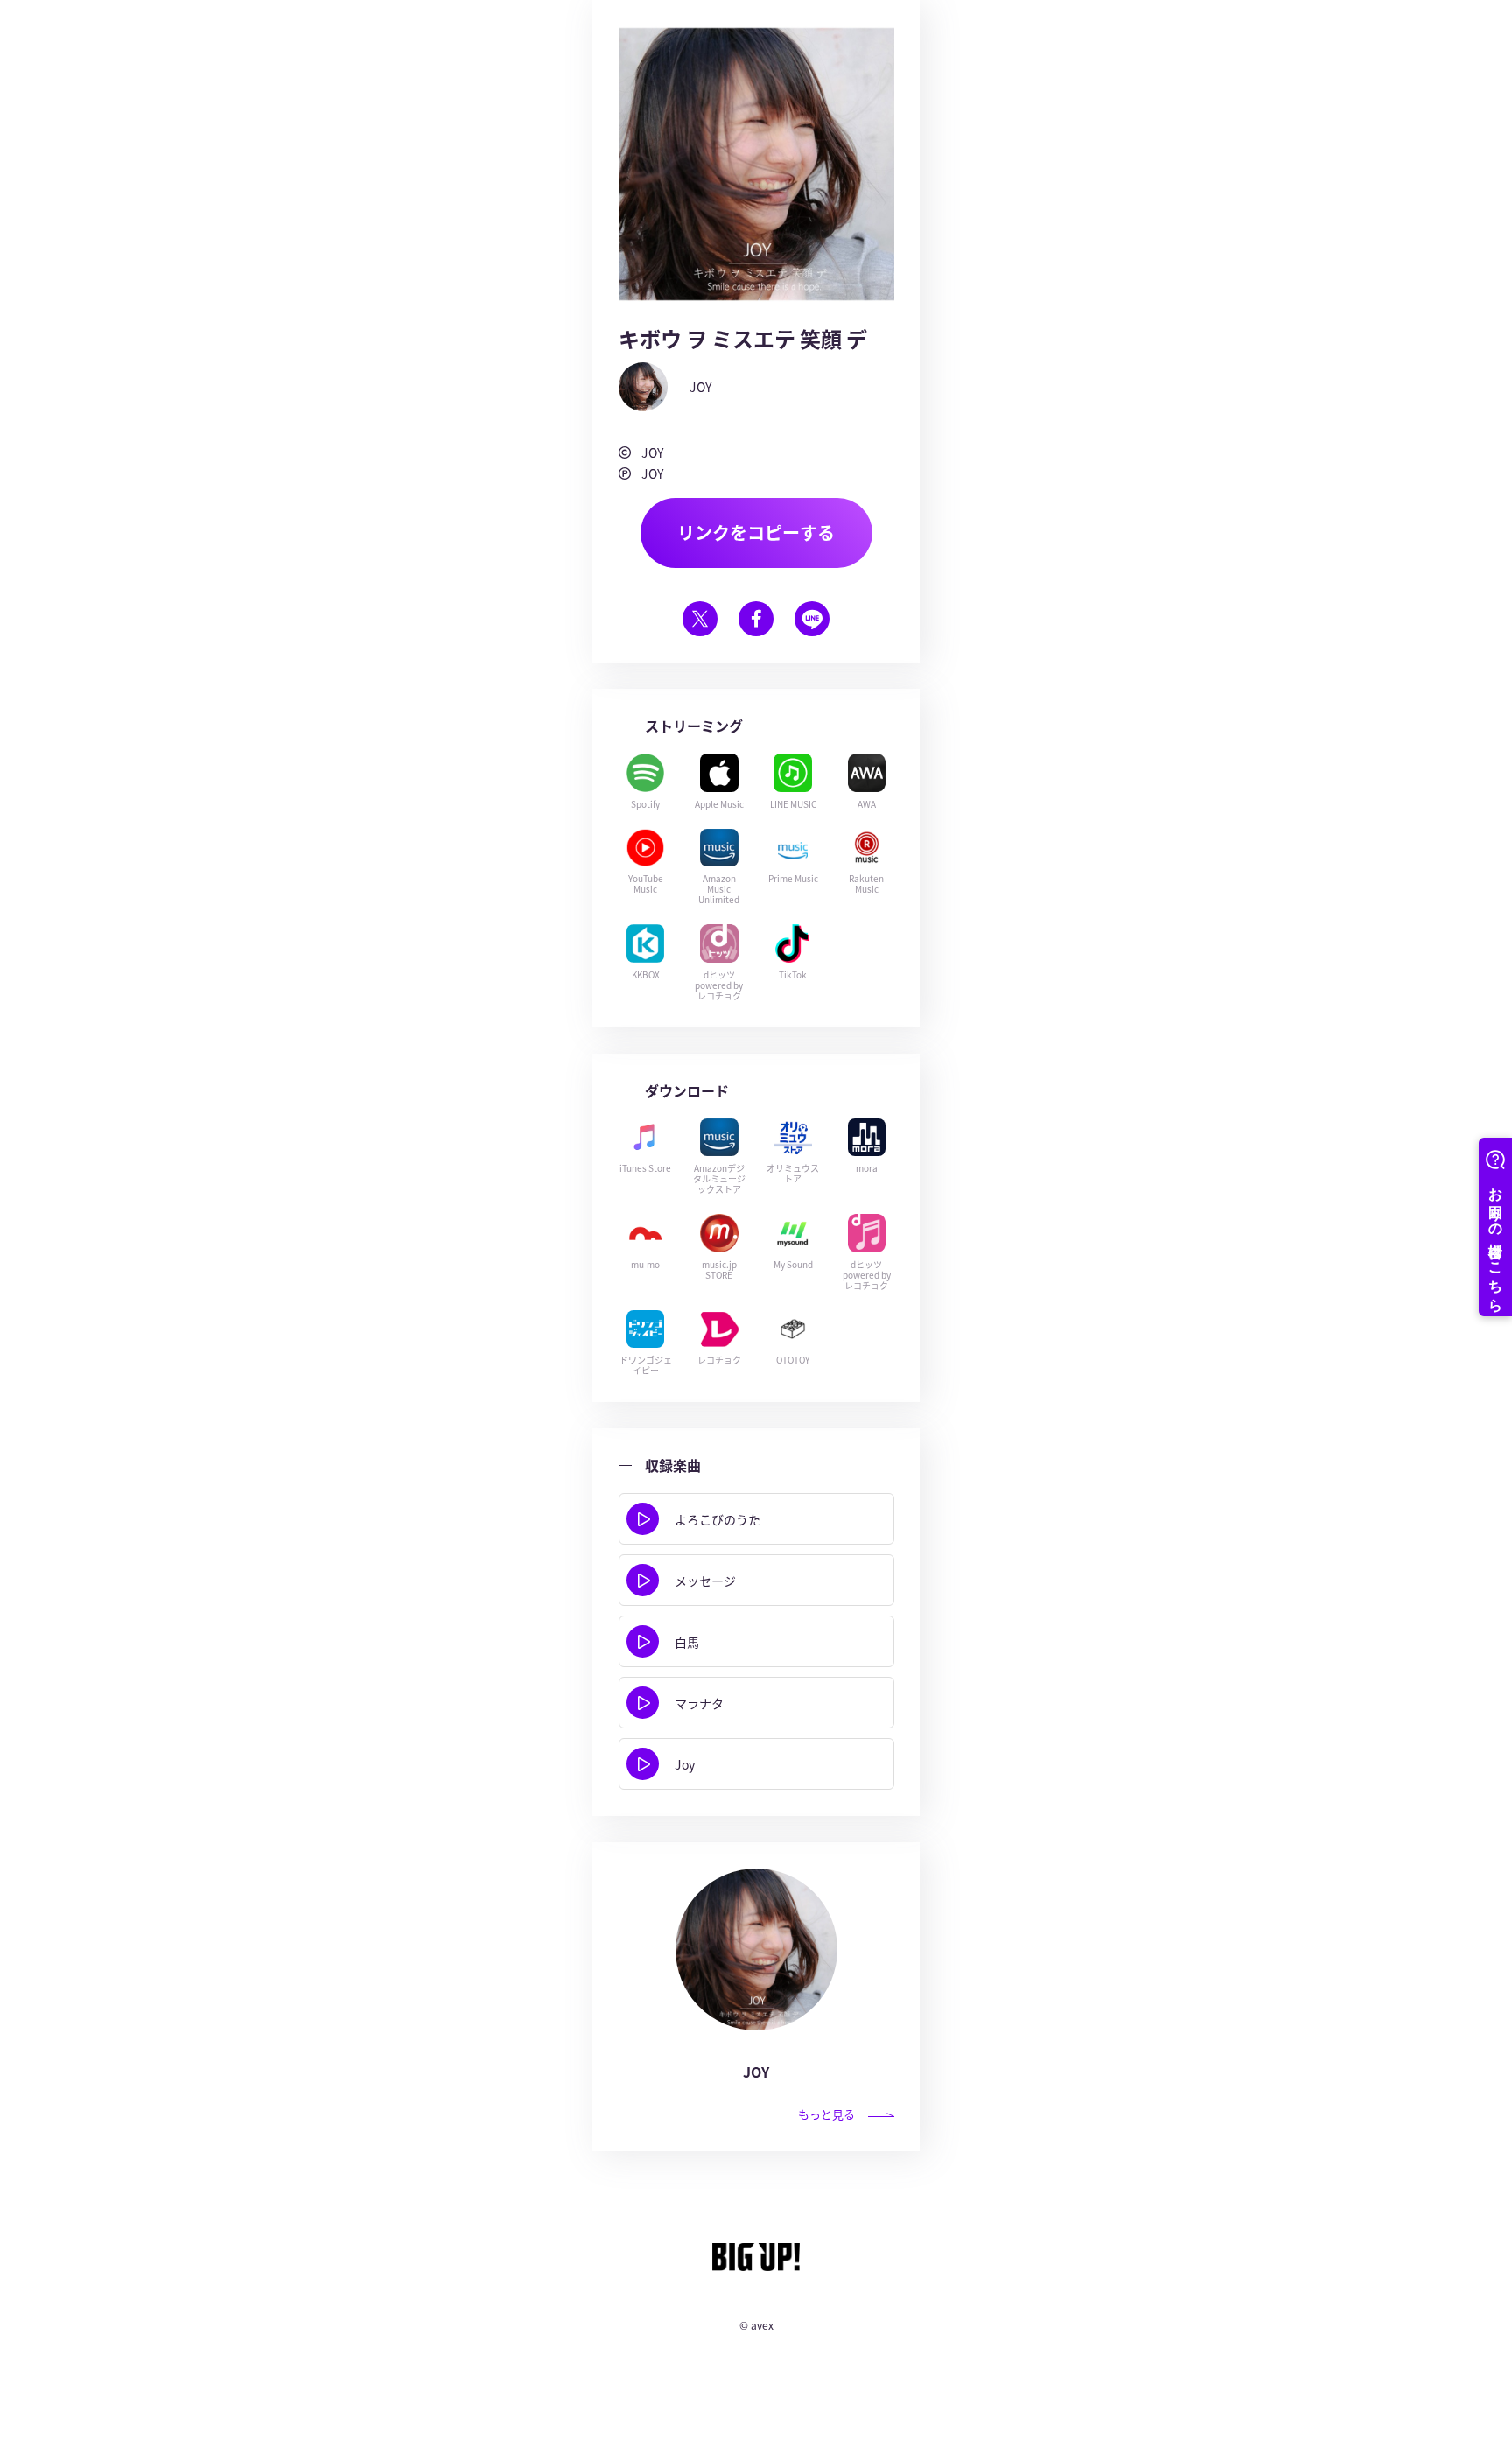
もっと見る (826, 2114)
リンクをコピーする (756, 533)
